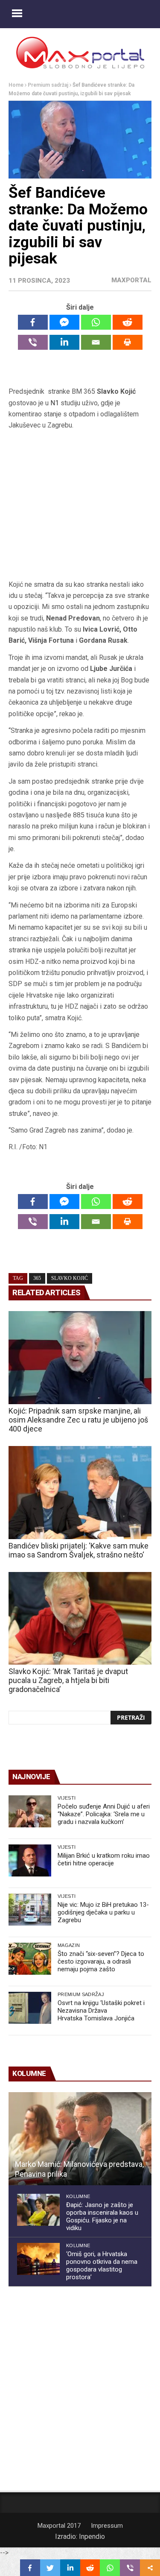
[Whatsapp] (96, 322)
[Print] (128, 342)
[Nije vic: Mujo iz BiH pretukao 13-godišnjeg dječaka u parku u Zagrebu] (30, 1910)
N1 (55, 403)
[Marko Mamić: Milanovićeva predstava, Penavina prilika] (80, 2139)
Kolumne (78, 2196)
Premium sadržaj (48, 85)
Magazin (69, 1945)
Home (16, 85)
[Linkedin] (64, 342)
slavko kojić (70, 1278)
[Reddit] (128, 322)
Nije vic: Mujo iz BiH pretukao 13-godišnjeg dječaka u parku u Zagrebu (103, 1912)
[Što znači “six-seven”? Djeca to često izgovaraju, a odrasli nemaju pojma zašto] (30, 1959)
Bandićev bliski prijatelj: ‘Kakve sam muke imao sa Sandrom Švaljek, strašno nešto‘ (79, 1550)
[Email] (96, 342)
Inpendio (92, 2536)
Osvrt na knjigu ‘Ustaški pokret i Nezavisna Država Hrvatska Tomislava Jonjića (101, 2011)
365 (37, 1278)
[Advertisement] (80, 505)
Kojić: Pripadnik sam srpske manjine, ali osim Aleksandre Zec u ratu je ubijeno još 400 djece (78, 1420)
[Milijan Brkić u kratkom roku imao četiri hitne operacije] (30, 1860)
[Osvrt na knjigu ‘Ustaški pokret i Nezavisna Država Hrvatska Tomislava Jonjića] (30, 2008)
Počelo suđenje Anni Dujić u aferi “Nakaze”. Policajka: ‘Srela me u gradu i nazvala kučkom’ (104, 1814)
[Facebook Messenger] (64, 322)
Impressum (107, 2526)
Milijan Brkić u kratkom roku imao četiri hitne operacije (104, 1859)
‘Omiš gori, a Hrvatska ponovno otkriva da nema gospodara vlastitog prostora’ (102, 2266)
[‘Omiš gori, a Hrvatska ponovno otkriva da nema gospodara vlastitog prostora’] (38, 2259)
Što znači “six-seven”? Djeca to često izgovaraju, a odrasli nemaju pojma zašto (101, 1961)
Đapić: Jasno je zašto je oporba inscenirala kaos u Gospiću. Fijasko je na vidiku (102, 2216)
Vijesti (67, 1798)
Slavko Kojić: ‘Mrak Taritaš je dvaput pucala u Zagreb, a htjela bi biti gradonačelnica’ (68, 1680)
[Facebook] (33, 322)
